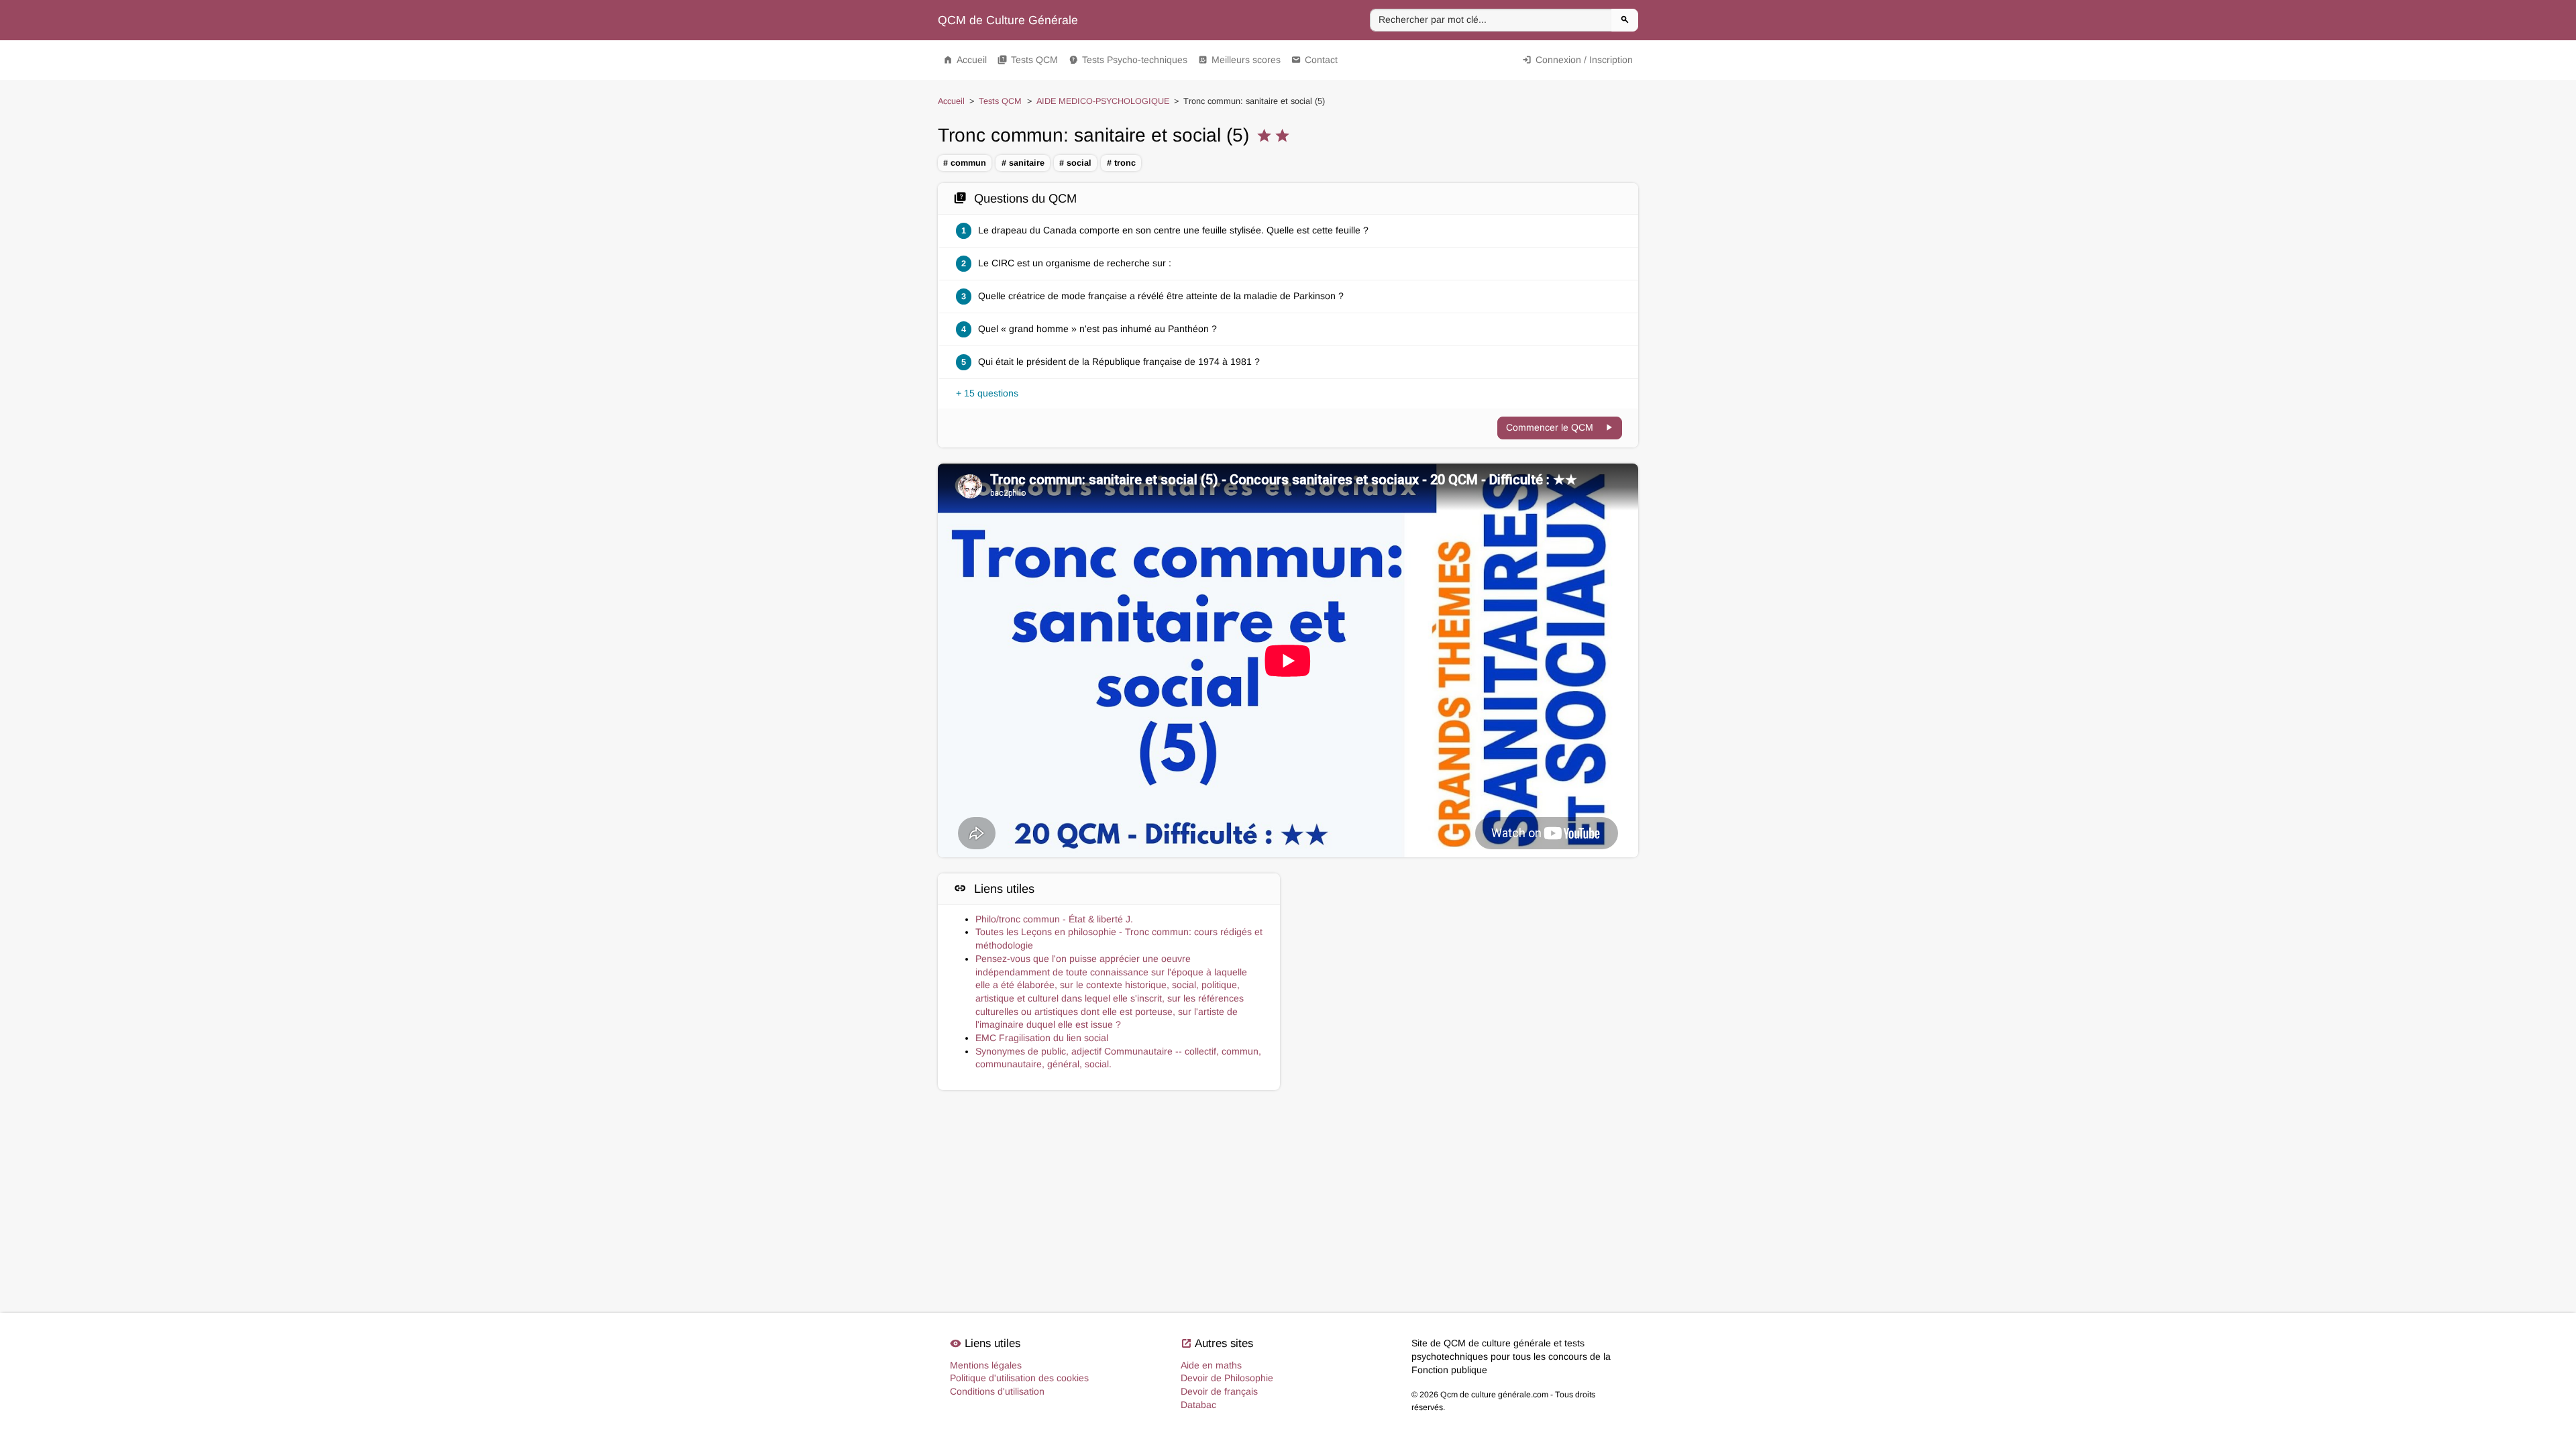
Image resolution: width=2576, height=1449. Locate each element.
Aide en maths (1211, 1365)
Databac (1198, 1405)
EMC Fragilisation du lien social (1042, 1038)
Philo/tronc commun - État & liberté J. (1054, 919)
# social (1075, 163)
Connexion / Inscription (1577, 60)
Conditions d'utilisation (997, 1391)
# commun (965, 163)
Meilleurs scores (1239, 60)
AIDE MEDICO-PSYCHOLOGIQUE (1103, 101)
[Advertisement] (1467, 933)
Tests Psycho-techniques (1128, 60)
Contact (1314, 60)
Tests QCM (1028, 60)
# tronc (1121, 163)
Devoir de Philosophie (1227, 1378)
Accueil (965, 60)
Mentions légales (986, 1365)
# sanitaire (1023, 163)
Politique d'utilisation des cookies (1019, 1378)
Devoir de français (1219, 1391)
